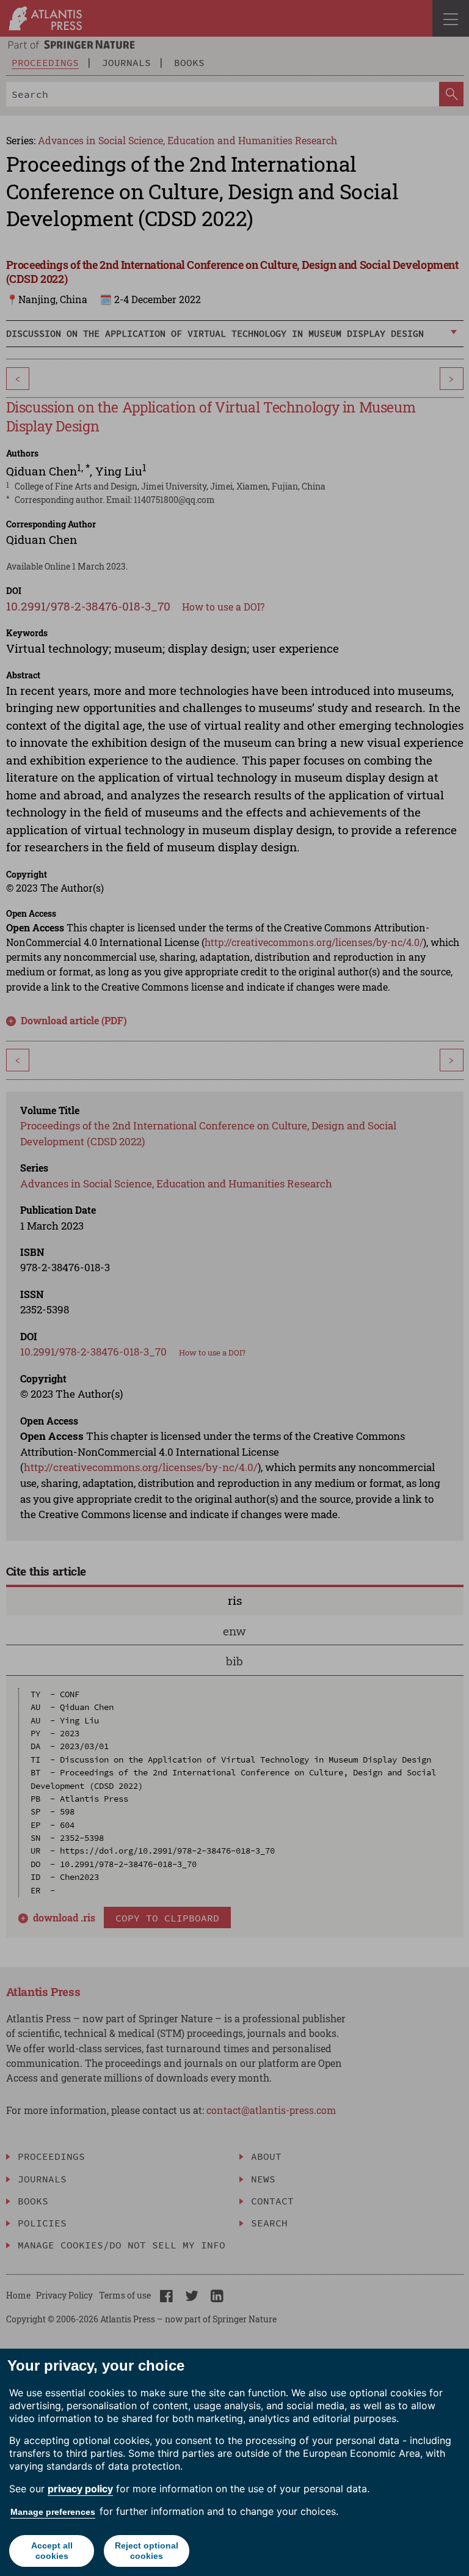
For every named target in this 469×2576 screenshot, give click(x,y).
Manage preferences (53, 2512)
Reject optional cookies (147, 2551)
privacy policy (80, 2489)
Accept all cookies (52, 2551)
